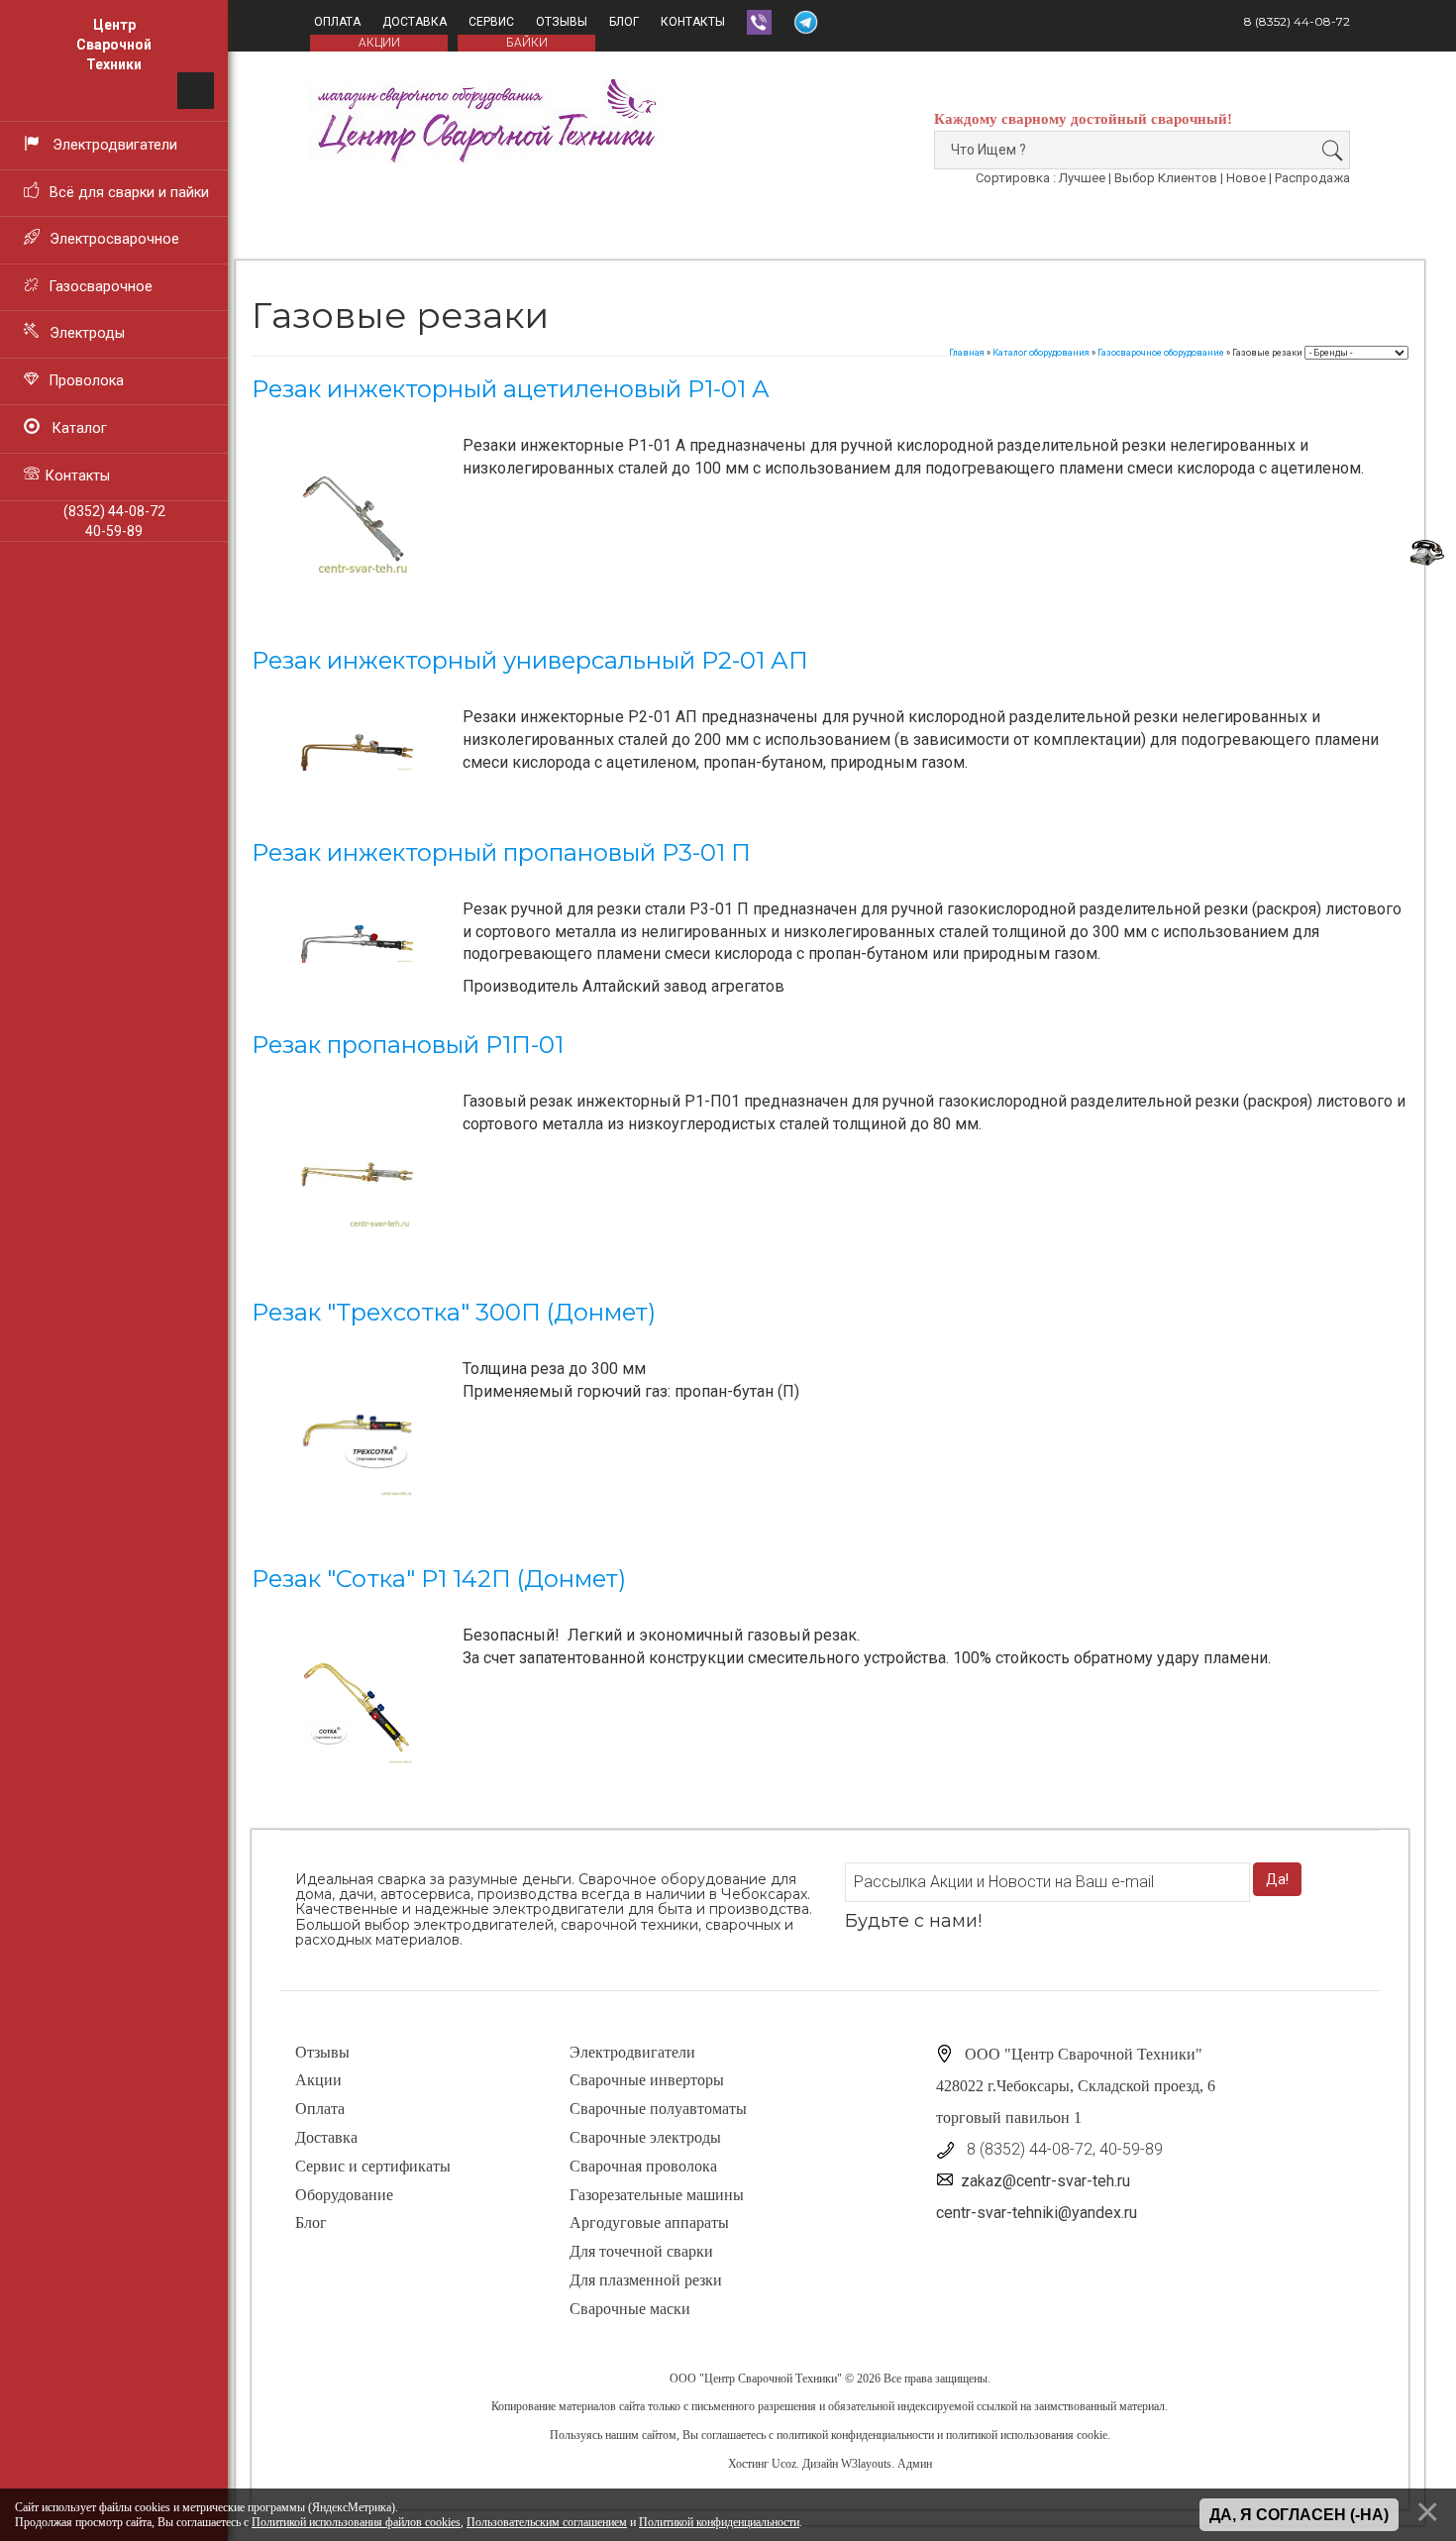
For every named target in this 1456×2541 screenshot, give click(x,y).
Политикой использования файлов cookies (356, 2522)
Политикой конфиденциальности (719, 2522)
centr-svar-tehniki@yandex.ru (1037, 2213)
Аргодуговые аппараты (649, 2223)
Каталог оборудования (1041, 353)
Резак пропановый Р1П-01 (408, 1045)
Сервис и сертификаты (373, 2166)
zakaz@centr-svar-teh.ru (1045, 2181)
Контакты (693, 22)
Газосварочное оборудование (1161, 353)
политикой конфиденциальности (855, 2435)
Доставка (415, 22)
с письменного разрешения (750, 2406)
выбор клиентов (1166, 178)
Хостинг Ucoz (762, 2464)
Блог (624, 22)
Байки (527, 43)
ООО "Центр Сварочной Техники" (756, 2379)
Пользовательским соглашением (547, 2522)
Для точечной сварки (641, 2251)
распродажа (1312, 178)
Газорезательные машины (657, 2195)
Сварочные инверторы (647, 2080)
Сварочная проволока (643, 2166)
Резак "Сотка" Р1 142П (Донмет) (439, 1579)
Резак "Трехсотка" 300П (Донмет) (454, 1312)
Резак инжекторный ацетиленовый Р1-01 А (511, 389)
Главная (967, 353)
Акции (318, 2080)
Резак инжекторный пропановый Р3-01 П (501, 852)
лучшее (1082, 178)
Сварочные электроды (645, 2137)
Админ (915, 2464)
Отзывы (562, 22)
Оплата (337, 22)
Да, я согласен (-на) (1299, 2515)
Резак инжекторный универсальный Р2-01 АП (530, 660)
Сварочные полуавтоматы (658, 2109)
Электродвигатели (632, 2052)
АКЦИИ (379, 43)
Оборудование (344, 2195)
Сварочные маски (630, 2309)
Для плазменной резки (646, 2280)
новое (1246, 178)
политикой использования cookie (1027, 2435)
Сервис (491, 22)
